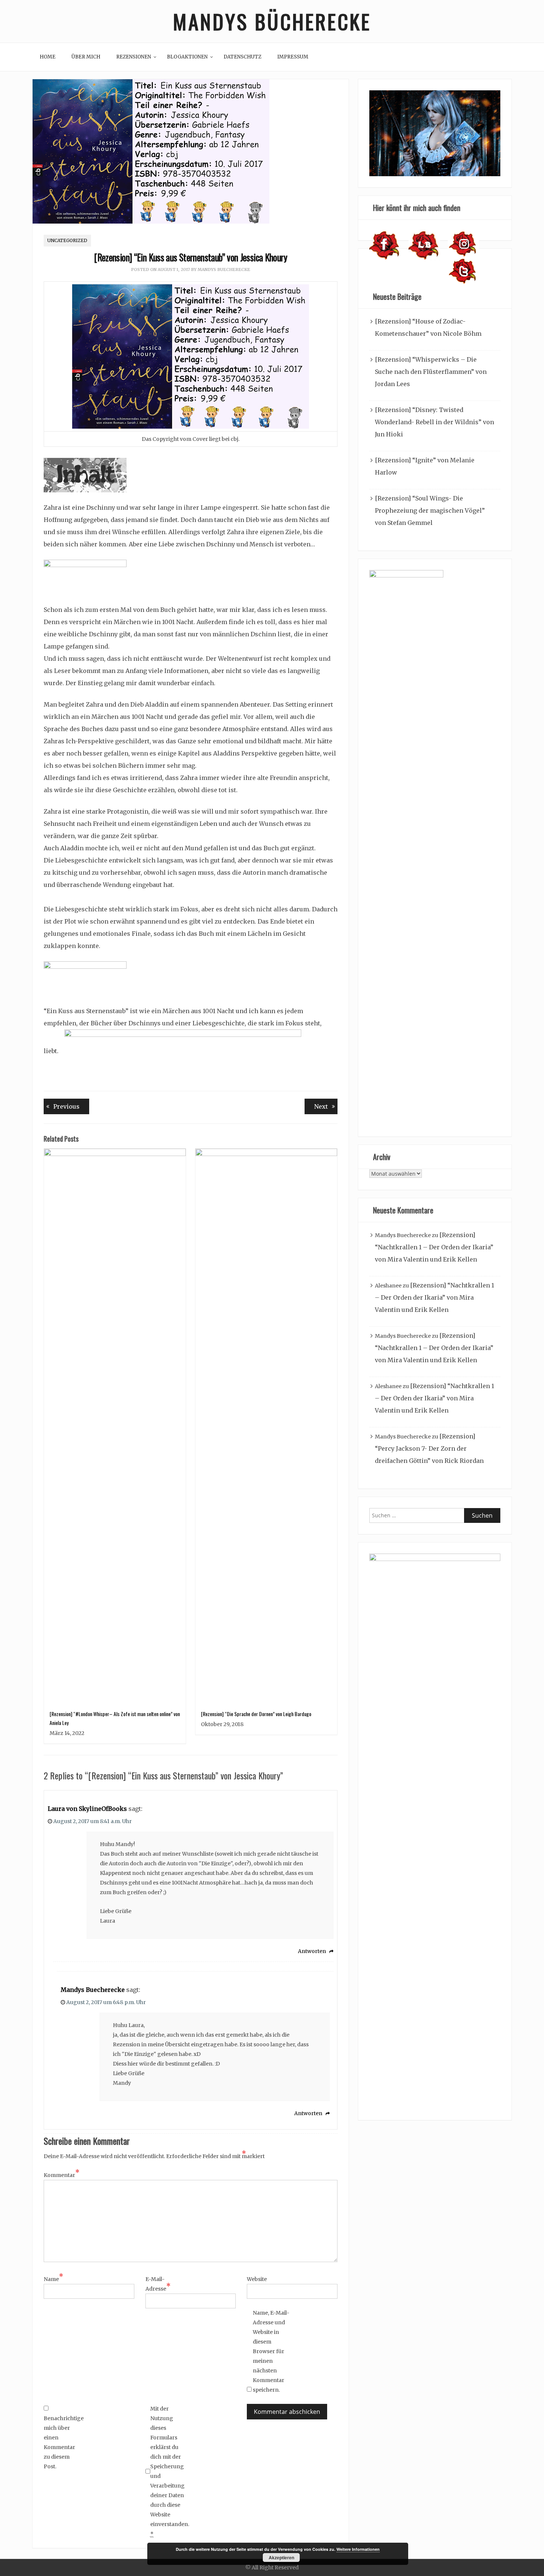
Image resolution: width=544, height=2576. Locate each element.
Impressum (293, 57)
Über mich (86, 57)
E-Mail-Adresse (158, 2284)
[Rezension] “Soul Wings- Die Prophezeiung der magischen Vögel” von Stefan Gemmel (430, 510)
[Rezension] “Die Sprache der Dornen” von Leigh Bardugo (256, 1714)
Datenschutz (242, 57)
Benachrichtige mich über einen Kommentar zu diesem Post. (62, 2442)
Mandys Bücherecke (272, 21)
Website (257, 2279)
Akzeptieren (281, 2557)
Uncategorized (67, 240)
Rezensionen (134, 57)
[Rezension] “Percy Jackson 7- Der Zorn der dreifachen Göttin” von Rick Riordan (429, 1448)
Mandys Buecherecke (224, 269)
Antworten (312, 1951)
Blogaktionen (187, 57)
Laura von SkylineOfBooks (87, 1809)
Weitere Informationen (358, 2549)
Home (48, 57)
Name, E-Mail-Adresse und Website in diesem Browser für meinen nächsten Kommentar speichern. (271, 2351)
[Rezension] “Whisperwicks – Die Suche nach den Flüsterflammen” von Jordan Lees (431, 372)
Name (53, 2278)
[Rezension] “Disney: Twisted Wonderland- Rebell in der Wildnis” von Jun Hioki (434, 422)
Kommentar (62, 2174)
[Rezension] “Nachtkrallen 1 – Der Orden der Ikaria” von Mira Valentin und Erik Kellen (434, 1247)
